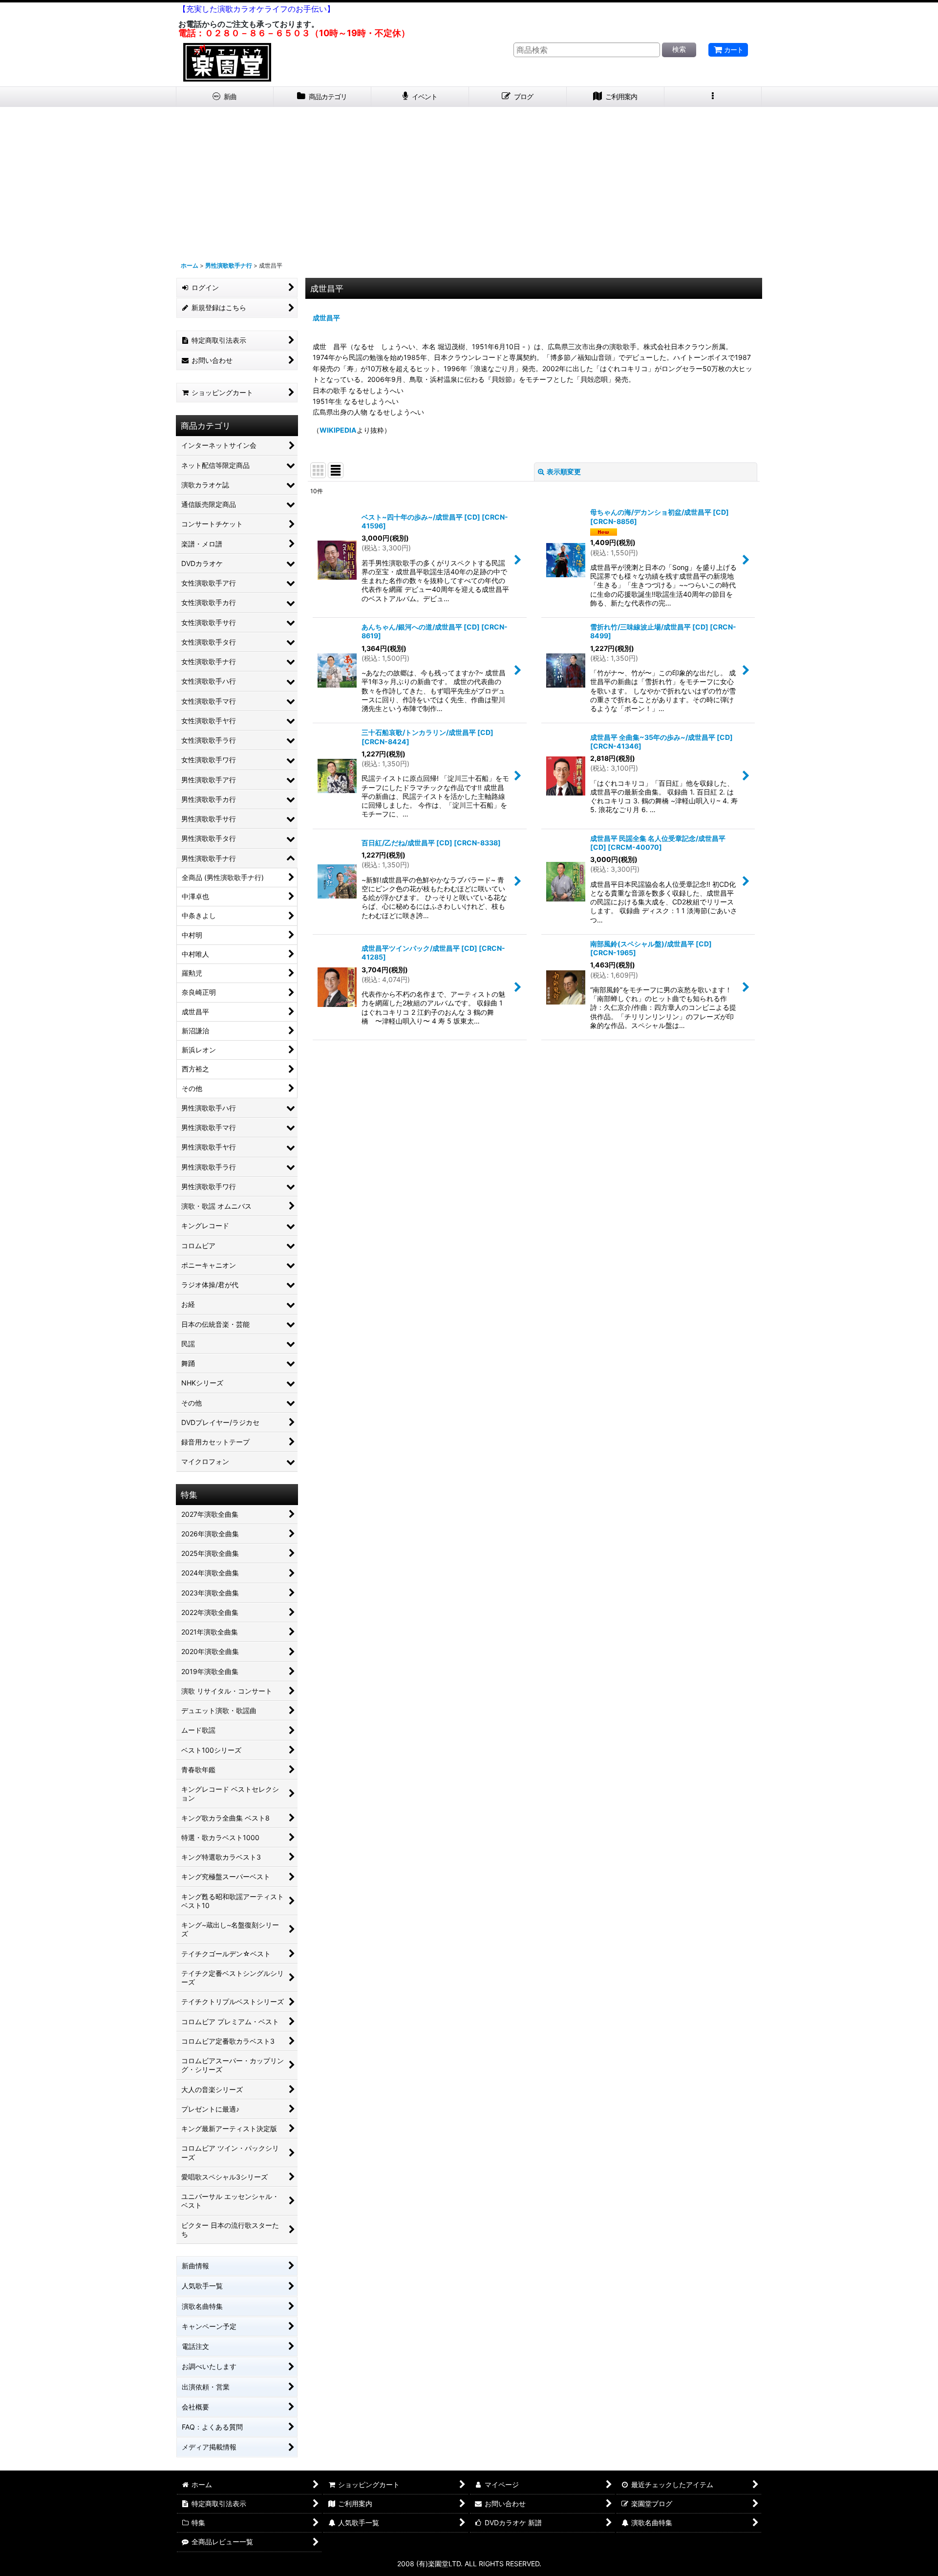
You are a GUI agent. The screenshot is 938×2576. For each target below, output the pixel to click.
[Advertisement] (469, 180)
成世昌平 (326, 318)
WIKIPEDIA (338, 430)
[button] (713, 97)
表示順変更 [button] (564, 471)
